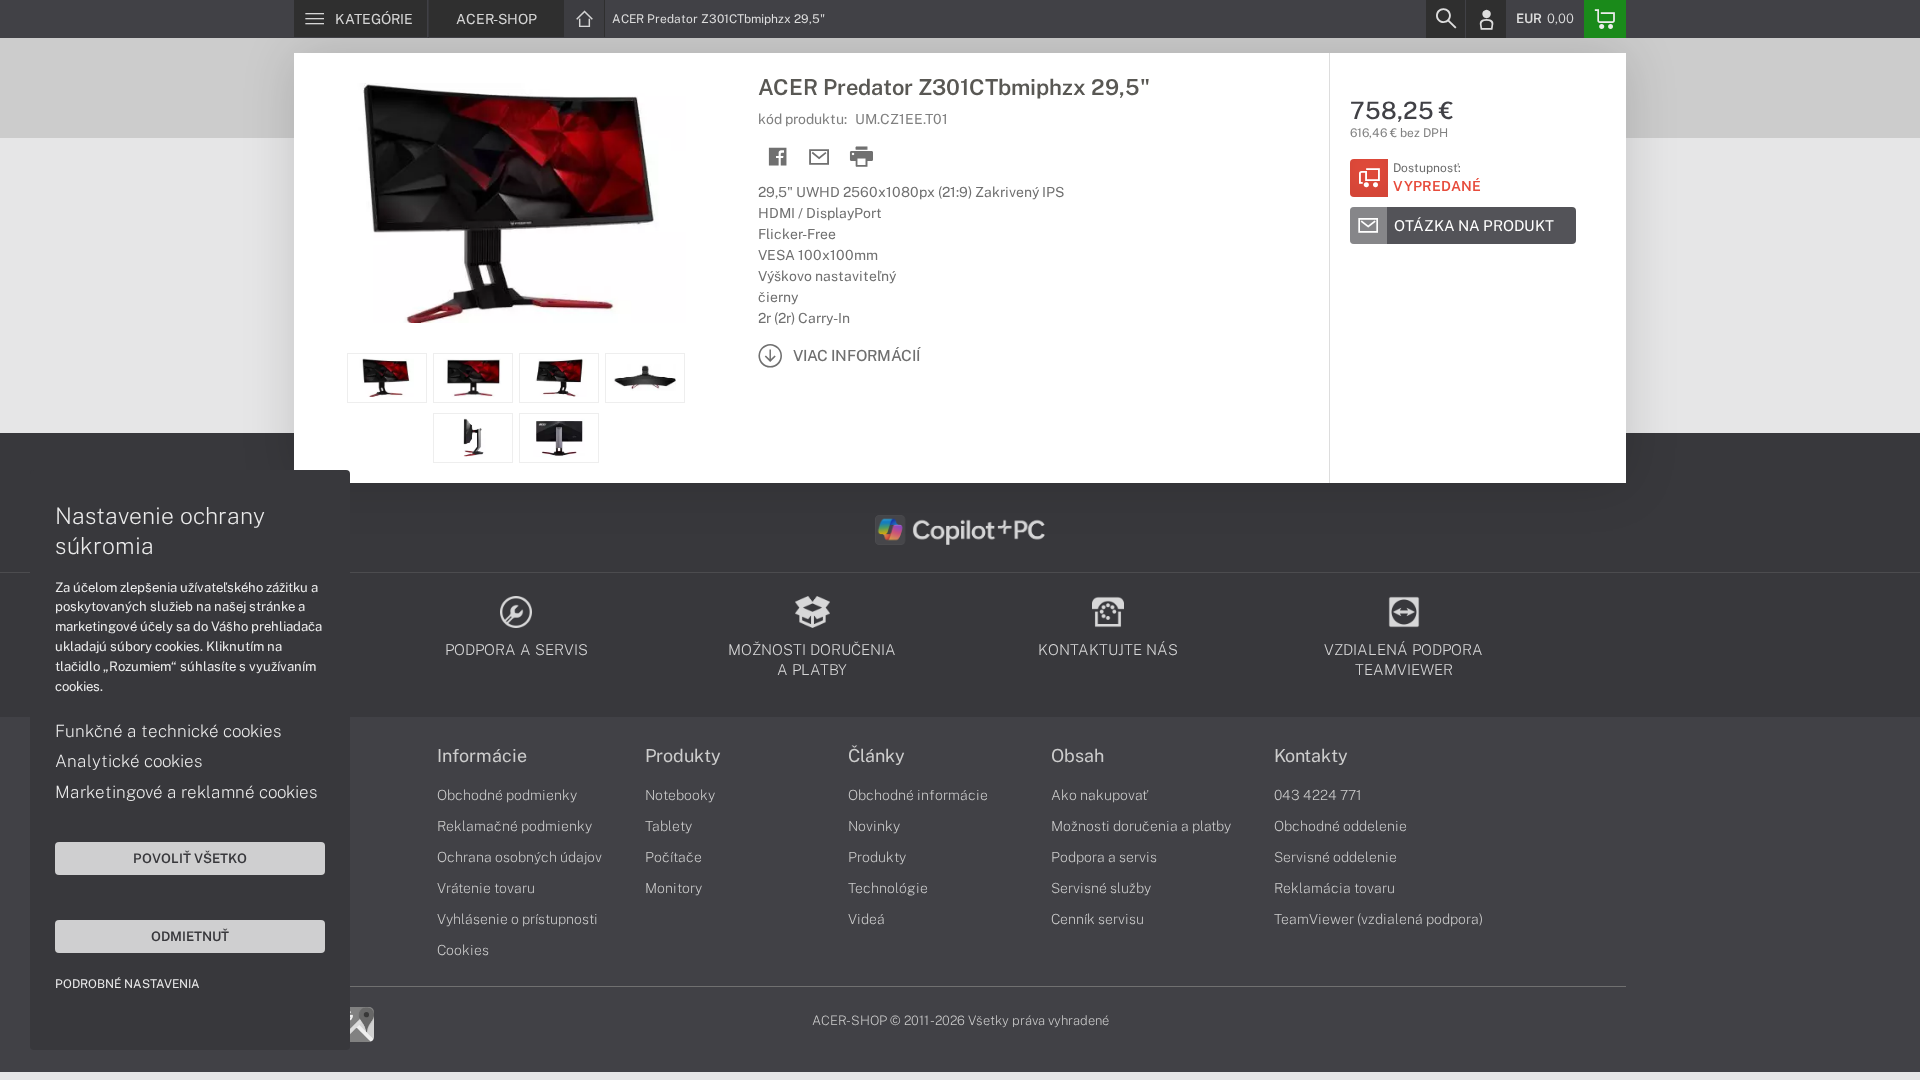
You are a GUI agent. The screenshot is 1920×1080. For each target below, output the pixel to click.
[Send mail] (819, 157)
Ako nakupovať (1099, 795)
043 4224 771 (1318, 795)
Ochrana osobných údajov (519, 857)
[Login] (1486, 19)
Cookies (463, 950)
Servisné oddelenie (1335, 857)
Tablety (668, 826)
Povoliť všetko (190, 858)
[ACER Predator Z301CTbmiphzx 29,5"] (516, 203)
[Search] (1445, 19)
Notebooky (680, 795)
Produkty (683, 756)
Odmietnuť (190, 936)
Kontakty (1311, 756)
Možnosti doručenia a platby (1141, 826)
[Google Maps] (356, 1023)
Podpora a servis (1104, 857)
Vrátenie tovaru (486, 888)
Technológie (888, 888)
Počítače (673, 857)
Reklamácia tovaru (1334, 888)
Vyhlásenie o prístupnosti (517, 919)
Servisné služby (1101, 888)
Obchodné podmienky (507, 795)
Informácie (482, 756)
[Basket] (1605, 19)
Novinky (874, 826)
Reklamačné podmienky (514, 826)
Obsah (1077, 756)
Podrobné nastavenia (127, 984)
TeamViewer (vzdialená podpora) (1378, 919)
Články (876, 756)
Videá (866, 919)
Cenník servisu (1097, 919)
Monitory (673, 888)
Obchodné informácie (918, 795)
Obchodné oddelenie (1340, 826)
